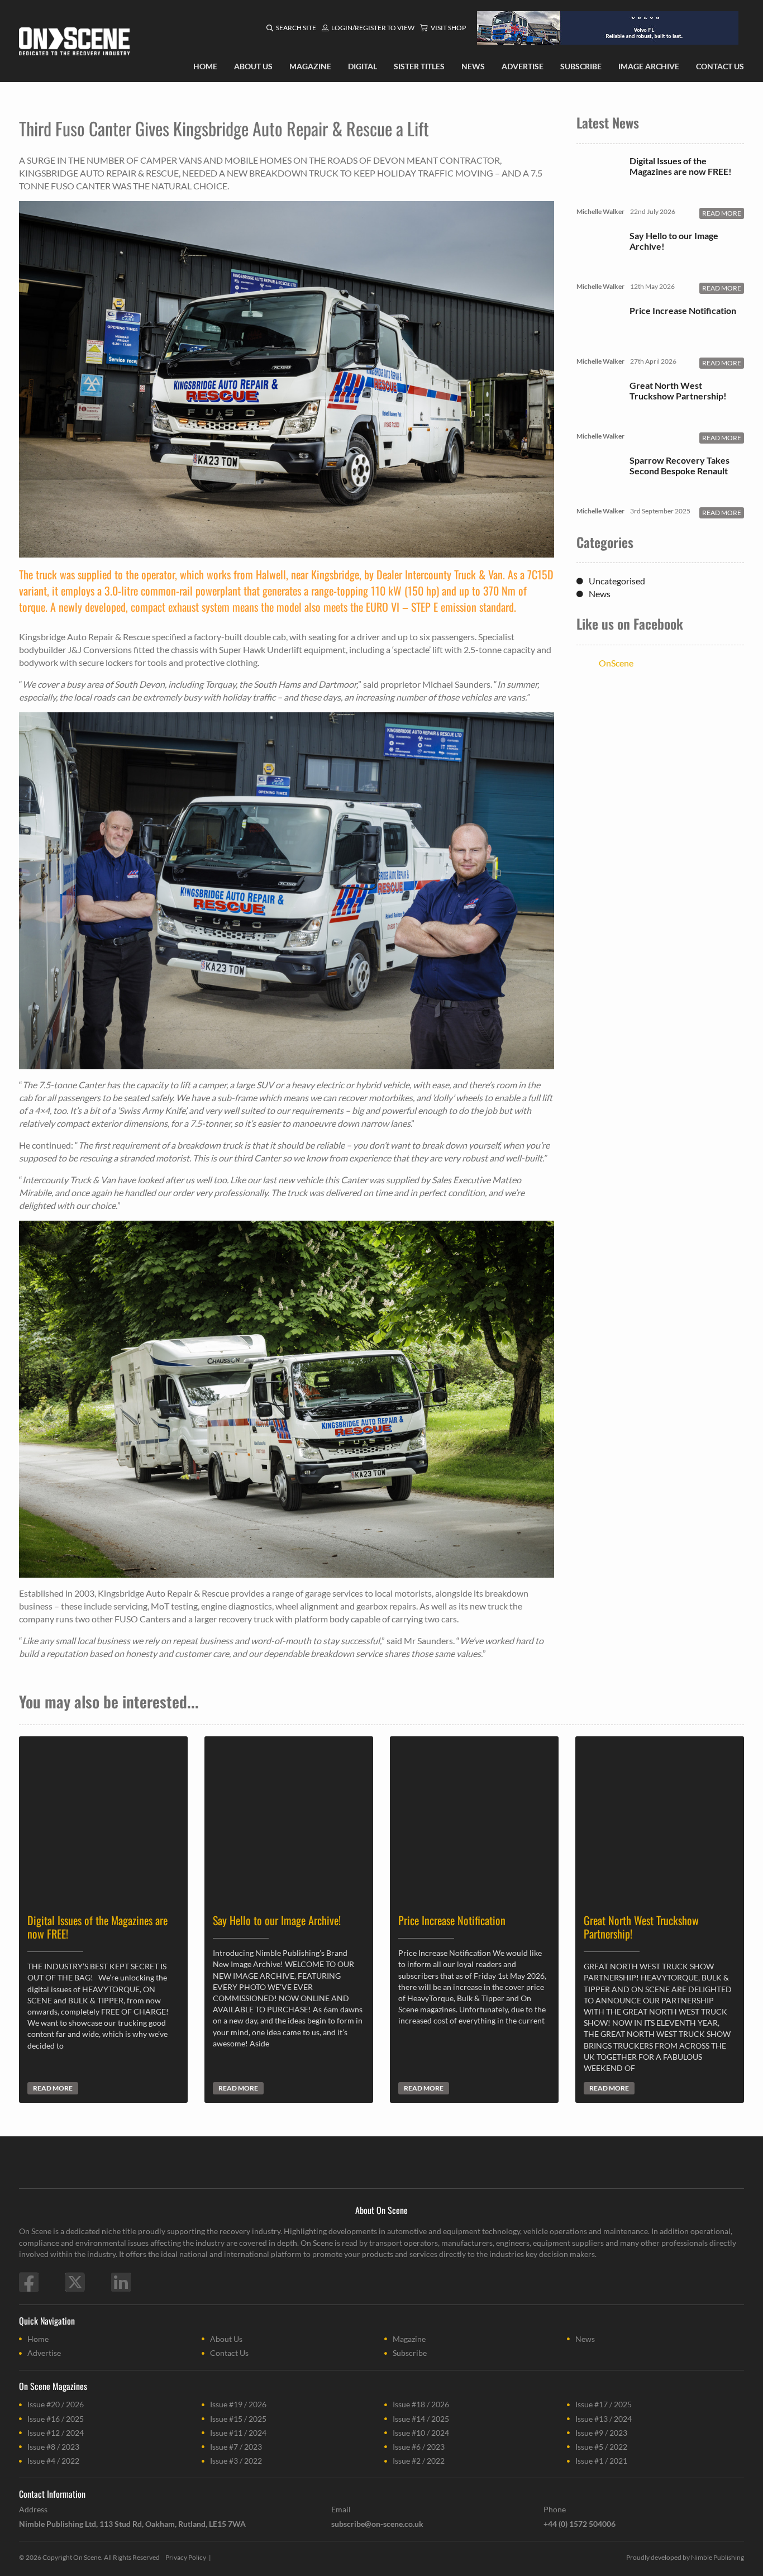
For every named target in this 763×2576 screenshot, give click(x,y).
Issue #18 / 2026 (421, 2404)
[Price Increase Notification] (599, 344)
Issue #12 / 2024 (56, 2433)
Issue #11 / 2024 (238, 2433)
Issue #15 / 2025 (238, 2419)
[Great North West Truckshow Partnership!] (599, 419)
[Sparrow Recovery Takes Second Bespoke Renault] (599, 494)
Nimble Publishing (717, 2557)
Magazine (409, 2339)
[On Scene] (74, 41)
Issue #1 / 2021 (601, 2461)
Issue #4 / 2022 (53, 2461)
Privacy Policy (186, 2557)
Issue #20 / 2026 (56, 2404)
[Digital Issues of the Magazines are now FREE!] (599, 194)
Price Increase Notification (683, 310)
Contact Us (229, 2353)
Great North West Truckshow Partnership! (678, 391)
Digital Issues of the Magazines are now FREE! (681, 166)
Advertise (44, 2353)
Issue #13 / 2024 (604, 2419)
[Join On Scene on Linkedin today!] (121, 2282)
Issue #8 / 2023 (53, 2447)
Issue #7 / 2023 (236, 2447)
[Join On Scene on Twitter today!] (75, 2282)
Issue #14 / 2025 (421, 2419)
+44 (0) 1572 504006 (580, 2524)
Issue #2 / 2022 (419, 2461)
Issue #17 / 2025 (604, 2404)
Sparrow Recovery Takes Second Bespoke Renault (679, 465)
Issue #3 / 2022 (236, 2461)
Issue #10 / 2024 (421, 2433)
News (600, 594)
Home (38, 2339)
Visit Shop (448, 28)
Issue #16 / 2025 (56, 2419)
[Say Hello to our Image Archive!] (599, 269)
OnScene (616, 663)
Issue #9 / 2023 (601, 2433)
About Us (226, 2339)
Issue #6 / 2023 (419, 2447)
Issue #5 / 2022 (601, 2447)
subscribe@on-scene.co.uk (377, 2524)
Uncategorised (617, 581)
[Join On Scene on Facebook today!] (29, 2282)
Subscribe (410, 2353)
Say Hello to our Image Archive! (674, 241)
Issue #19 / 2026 (238, 2404)
